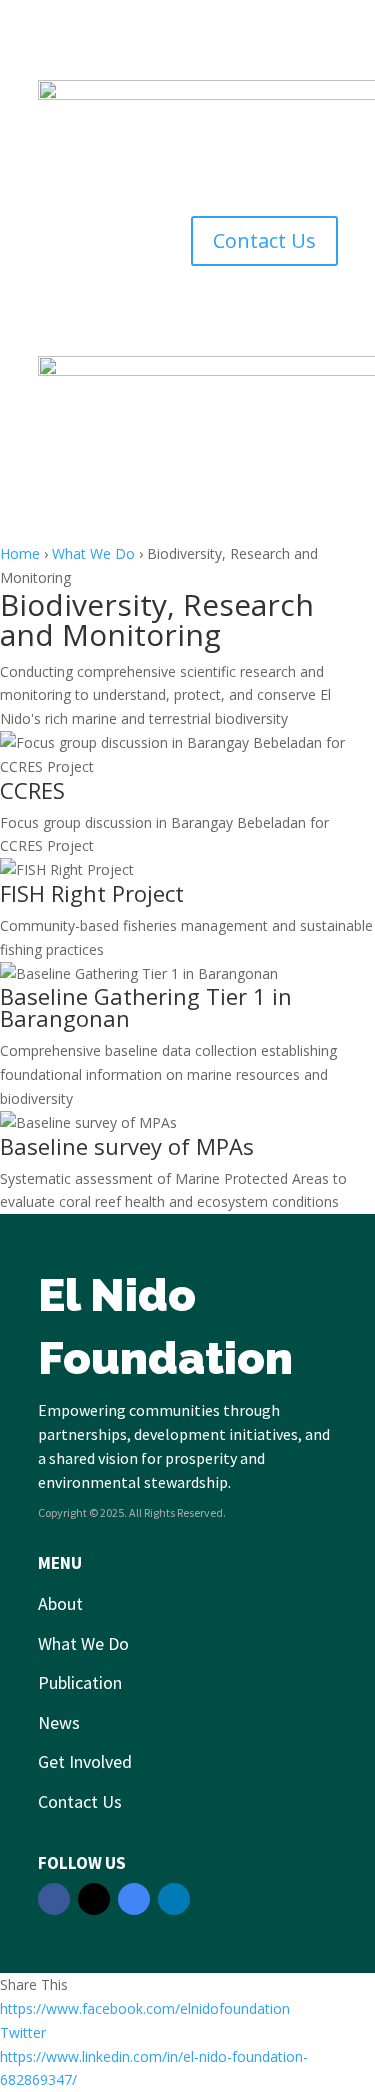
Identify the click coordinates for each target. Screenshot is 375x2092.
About (60, 1603)
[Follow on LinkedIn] (174, 1899)
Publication (80, 1682)
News (59, 1722)
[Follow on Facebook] (54, 1899)
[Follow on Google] (134, 1899)
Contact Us (264, 240)
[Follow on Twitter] (94, 1899)
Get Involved (85, 1761)
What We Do (93, 553)
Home (20, 553)
